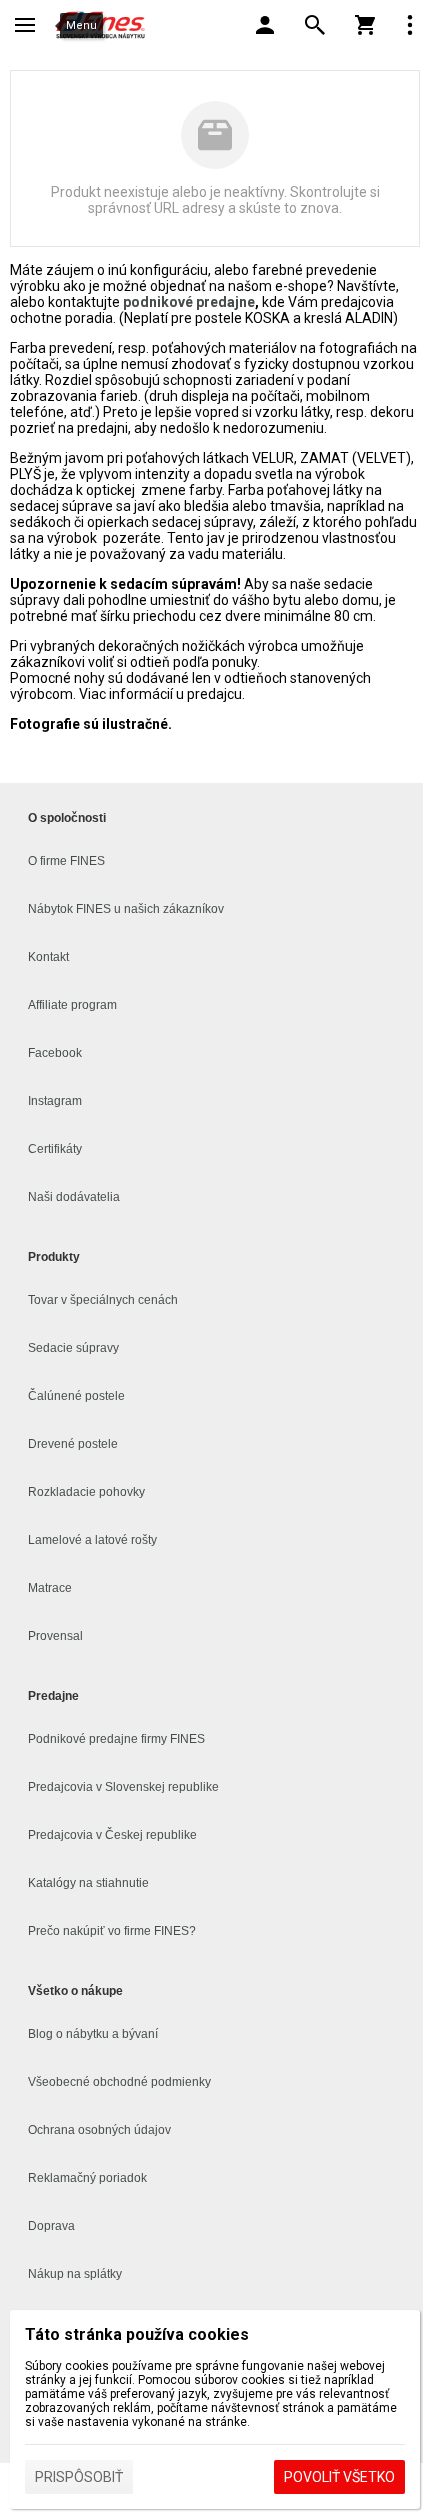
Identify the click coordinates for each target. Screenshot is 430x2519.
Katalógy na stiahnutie (88, 1883)
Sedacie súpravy (73, 1348)
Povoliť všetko (339, 2477)
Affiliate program (72, 1005)
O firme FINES (66, 861)
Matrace (50, 1588)
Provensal (55, 1636)
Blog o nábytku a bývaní (93, 2034)
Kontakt (48, 957)
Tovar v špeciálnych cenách (103, 1300)
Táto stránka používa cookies (137, 2334)
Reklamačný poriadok (87, 2178)
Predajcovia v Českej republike (112, 1835)
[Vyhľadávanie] (315, 25)
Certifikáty (55, 1149)
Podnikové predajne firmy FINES (116, 1739)
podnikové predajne (189, 302)
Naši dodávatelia (74, 1197)
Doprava (51, 2226)
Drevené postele (73, 1444)
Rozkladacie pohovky (86, 1492)
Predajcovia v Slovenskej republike (123, 1787)
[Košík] (365, 25)
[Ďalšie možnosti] (410, 25)
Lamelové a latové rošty (92, 1540)
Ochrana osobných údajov (99, 2130)
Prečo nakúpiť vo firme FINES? (112, 1931)
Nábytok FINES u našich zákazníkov (126, 909)
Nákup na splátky (75, 2274)
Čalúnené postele (76, 1396)
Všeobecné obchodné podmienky (119, 2082)
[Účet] (265, 25)
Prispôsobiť (79, 2477)
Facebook (55, 1053)
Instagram (55, 1101)
